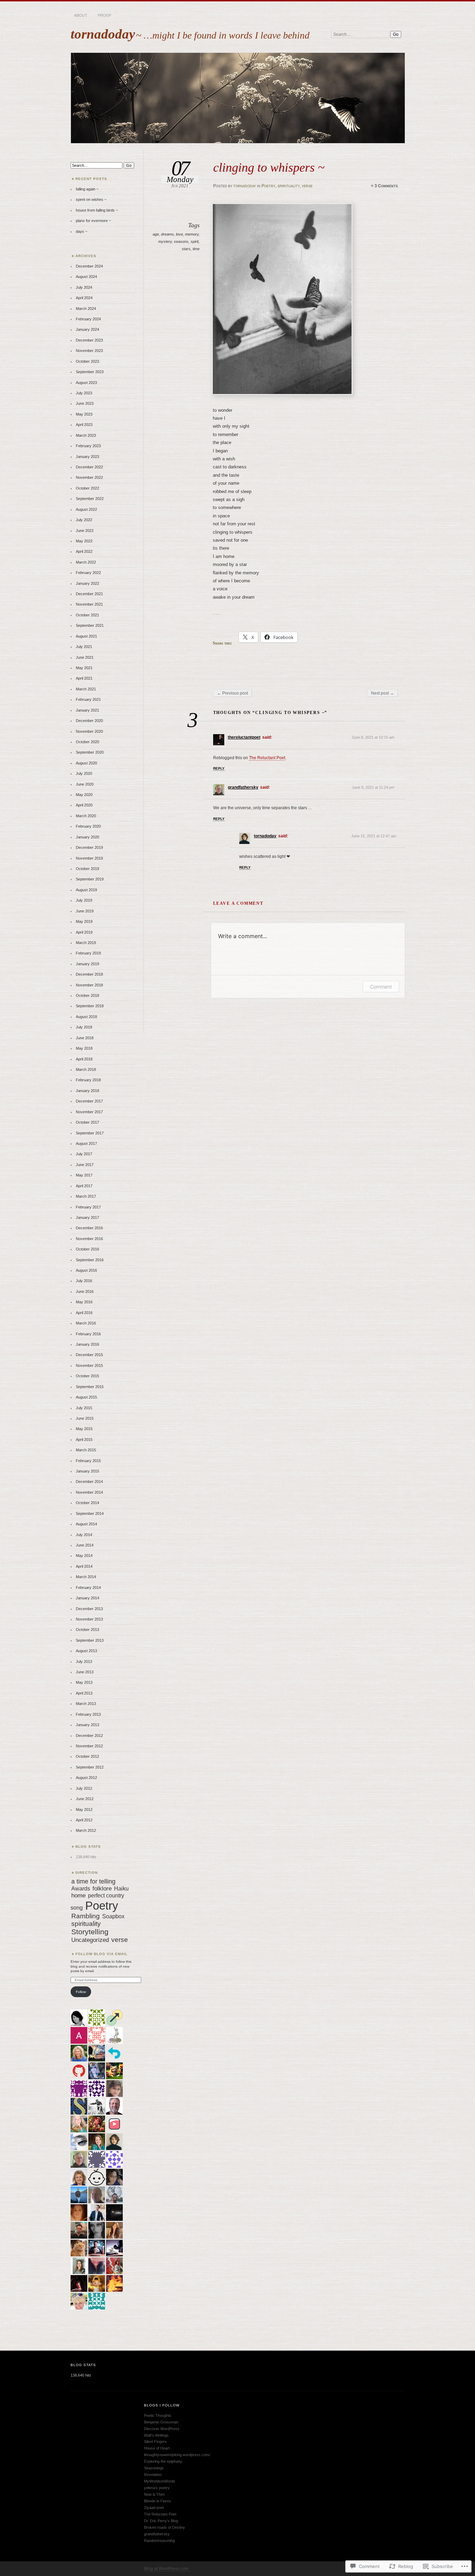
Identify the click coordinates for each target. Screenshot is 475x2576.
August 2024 (86, 277)
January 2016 (87, 1344)
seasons (181, 241)
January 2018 (87, 1091)
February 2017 (88, 1207)
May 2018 (84, 1048)
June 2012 (85, 1799)
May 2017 (84, 1175)
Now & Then (154, 2494)
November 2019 (89, 858)
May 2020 (84, 795)
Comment (381, 987)
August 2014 (86, 1524)
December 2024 (89, 266)
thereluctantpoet (244, 737)
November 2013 (89, 1619)
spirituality (289, 186)
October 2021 (87, 615)
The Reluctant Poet (267, 758)
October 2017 (87, 1122)
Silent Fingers (155, 2442)
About (81, 15)
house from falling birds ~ (97, 210)
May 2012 (84, 1810)
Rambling (86, 1916)
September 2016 (90, 1260)
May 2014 (84, 1556)
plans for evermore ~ (93, 221)
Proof (105, 15)
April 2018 (84, 1059)
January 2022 (87, 583)
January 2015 (87, 1471)
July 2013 (84, 1662)
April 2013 (84, 1693)
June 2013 (85, 1672)
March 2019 (86, 943)
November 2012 (89, 1746)
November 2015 (89, 1365)
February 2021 (88, 699)
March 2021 (86, 689)
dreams (167, 234)
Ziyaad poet (154, 2508)
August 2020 (86, 763)
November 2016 (89, 1239)
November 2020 (89, 731)
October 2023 (87, 361)
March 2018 (86, 1069)
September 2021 (90, 625)
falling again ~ (87, 189)
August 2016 (86, 1270)
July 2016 (84, 1281)
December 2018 (89, 974)
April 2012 (84, 1820)
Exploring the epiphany (163, 2461)
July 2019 (84, 900)
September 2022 (90, 499)
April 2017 (84, 1186)
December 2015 (89, 1355)
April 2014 (84, 1566)
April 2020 (84, 805)
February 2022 (88, 573)
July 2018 (84, 1027)
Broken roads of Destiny (164, 2527)
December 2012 (89, 1736)
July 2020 (84, 773)
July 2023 (84, 393)
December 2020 (89, 721)
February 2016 (88, 1334)
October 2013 (87, 1630)
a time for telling (93, 1881)
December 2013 (89, 1609)
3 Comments (386, 186)
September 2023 (90, 372)
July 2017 (84, 1154)
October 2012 (87, 1756)
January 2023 (87, 457)
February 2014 (88, 1588)
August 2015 (86, 1397)
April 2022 (84, 551)
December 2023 (89, 340)
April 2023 (84, 425)
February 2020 (88, 826)
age (156, 234)
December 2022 (89, 467)
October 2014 (87, 1503)
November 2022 (89, 477)
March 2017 (86, 1196)
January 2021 (87, 710)
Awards (81, 1888)
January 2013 (87, 1725)
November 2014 (89, 1492)
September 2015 (90, 1387)
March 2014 (86, 1577)
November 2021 (89, 604)
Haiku (121, 1888)
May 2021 (84, 668)
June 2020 (85, 784)
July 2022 (84, 520)
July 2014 (84, 1535)
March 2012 (86, 1830)
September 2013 (90, 1640)
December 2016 (89, 1228)
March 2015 (86, 1450)
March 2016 (86, 1323)
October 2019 (87, 869)
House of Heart (157, 2448)
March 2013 (86, 1704)
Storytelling (90, 1932)
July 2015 (84, 1408)
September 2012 (90, 1767)
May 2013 (84, 1682)
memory (192, 234)
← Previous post (232, 693)
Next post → (383, 693)
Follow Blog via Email (102, 1954)
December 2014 (89, 1482)
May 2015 (84, 1429)
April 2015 (84, 1439)
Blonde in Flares (158, 2501)
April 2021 (84, 678)
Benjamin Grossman (161, 2422)
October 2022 (87, 488)
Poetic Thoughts (158, 2415)
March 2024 (86, 309)
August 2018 (86, 1017)
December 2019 (89, 847)
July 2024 (84, 287)
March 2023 (86, 435)
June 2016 (85, 1291)
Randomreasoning (159, 2541)
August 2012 (86, 1778)
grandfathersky (243, 787)
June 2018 (85, 1038)
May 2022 (84, 541)
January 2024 (87, 329)
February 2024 (88, 319)
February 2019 (88, 953)
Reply (219, 768)
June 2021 (85, 657)
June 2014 (85, 1545)
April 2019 (84, 932)
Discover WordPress (162, 2429)
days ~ (82, 231)
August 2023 (86, 383)
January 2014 (87, 1598)
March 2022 (86, 562)
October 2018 (87, 995)
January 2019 (87, 964)
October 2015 (87, 1376)
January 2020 (87, 837)
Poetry (268, 186)
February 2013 (88, 1714)
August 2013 (86, 1651)
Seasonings (154, 2468)
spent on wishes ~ (91, 199)
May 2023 (84, 414)
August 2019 (86, 890)
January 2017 (87, 1217)
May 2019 (84, 921)
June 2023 (85, 403)
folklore (102, 1889)
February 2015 (88, 1461)
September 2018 (90, 1006)
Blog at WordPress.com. (167, 2569)
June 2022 (85, 531)
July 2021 (84, 647)
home (78, 1896)
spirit (195, 241)
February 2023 (88, 446)
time (196, 249)
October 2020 (87, 742)
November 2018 (89, 985)
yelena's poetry (157, 2488)
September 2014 (90, 1513)
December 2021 (89, 594)
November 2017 (89, 1112)
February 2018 (88, 1080)
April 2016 (84, 1313)
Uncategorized (90, 1940)
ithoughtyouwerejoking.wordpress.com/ (177, 2455)
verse (307, 186)
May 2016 (84, 1302)
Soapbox (113, 1916)
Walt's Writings (156, 2435)
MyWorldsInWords (160, 2481)
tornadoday (103, 34)
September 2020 (90, 752)
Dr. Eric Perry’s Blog (161, 2521)
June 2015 (85, 1418)
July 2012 (84, 1788)
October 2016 (87, 1249)
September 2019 (90, 879)
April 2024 (84, 298)
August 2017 (86, 1143)
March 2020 (86, 816)
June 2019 (85, 911)
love (179, 234)
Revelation (153, 2475)
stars (186, 249)
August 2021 (86, 636)
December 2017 (89, 1101)
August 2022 (86, 509)
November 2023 (89, 351)
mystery (165, 241)
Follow (81, 1992)
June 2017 (85, 1165)
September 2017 (90, 1133)
